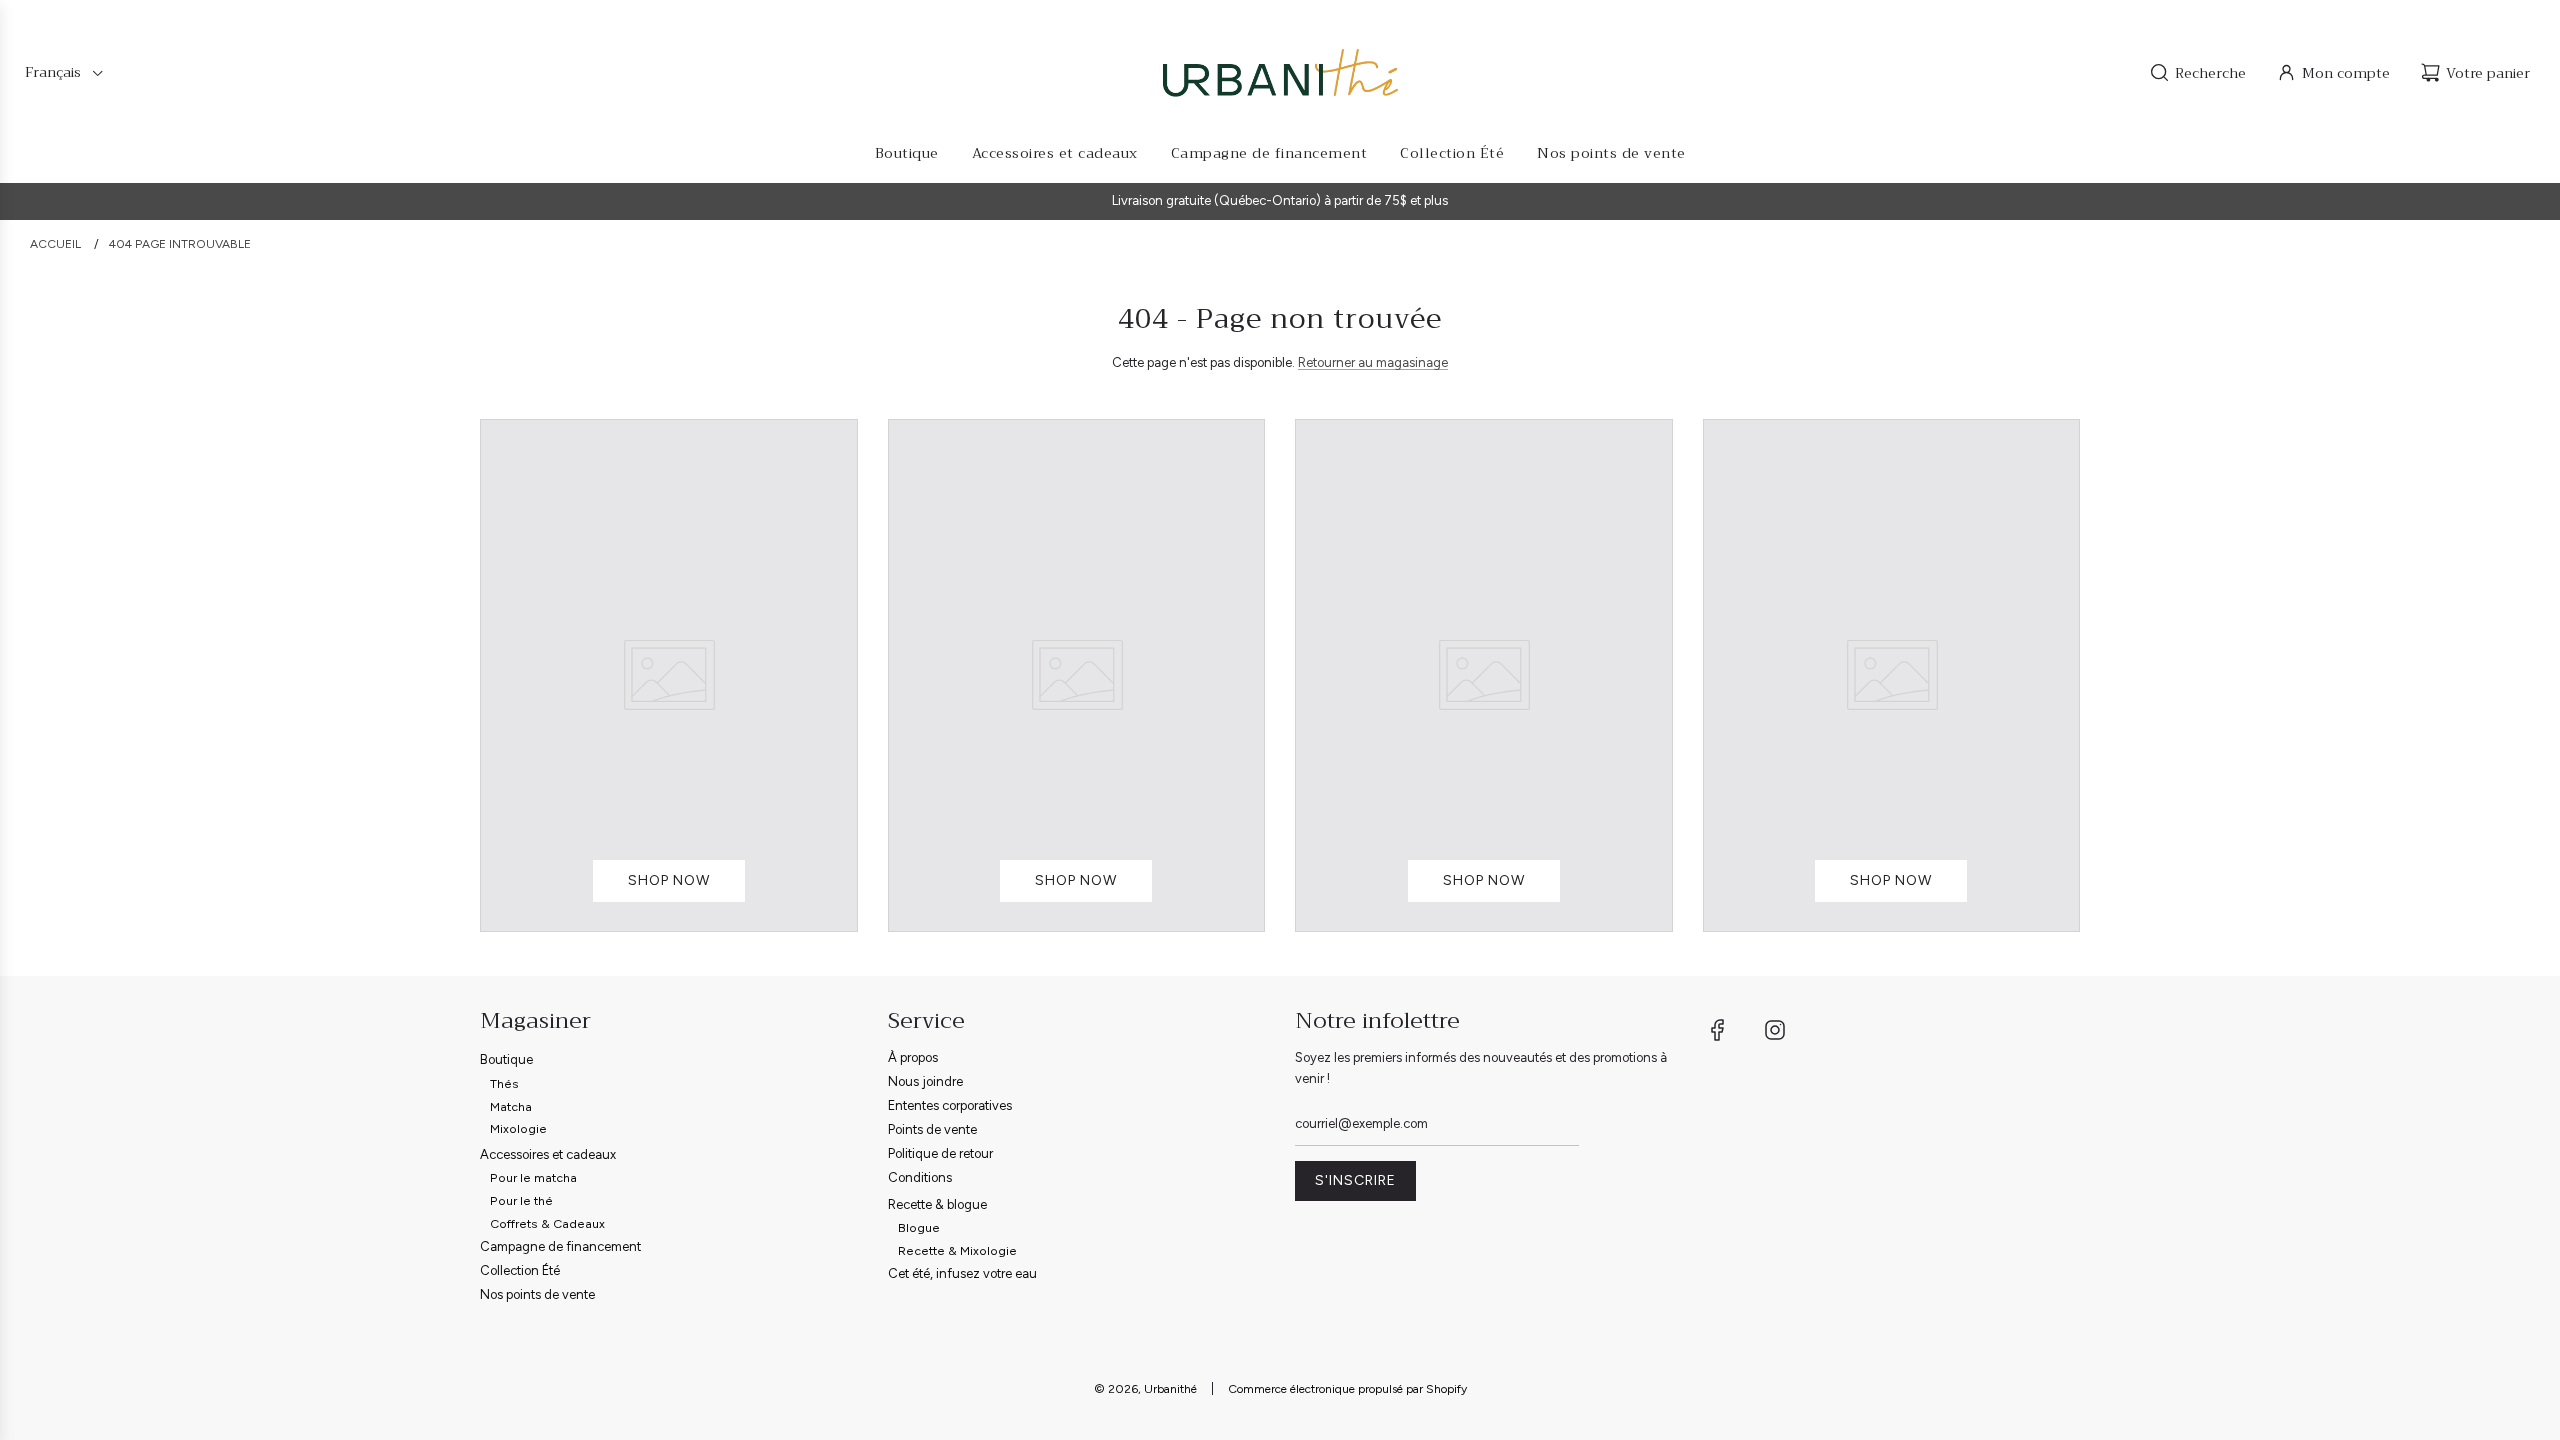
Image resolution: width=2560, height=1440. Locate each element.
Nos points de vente (537, 1294)
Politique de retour (940, 1153)
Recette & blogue (937, 1204)
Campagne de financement (560, 1246)
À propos (913, 1057)
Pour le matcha (533, 1177)
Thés (504, 1083)
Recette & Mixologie (957, 1250)
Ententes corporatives (950, 1105)
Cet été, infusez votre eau (962, 1273)
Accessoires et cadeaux (548, 1154)
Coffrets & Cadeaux (547, 1223)
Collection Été (520, 1270)
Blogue (919, 1227)
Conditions (920, 1177)
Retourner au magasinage (1373, 362)
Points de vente (932, 1129)
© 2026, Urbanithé (1145, 1389)
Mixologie (518, 1128)
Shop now (669, 880)
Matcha (511, 1106)
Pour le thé (521, 1200)
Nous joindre (925, 1081)
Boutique (506, 1059)
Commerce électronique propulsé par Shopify (1347, 1389)
